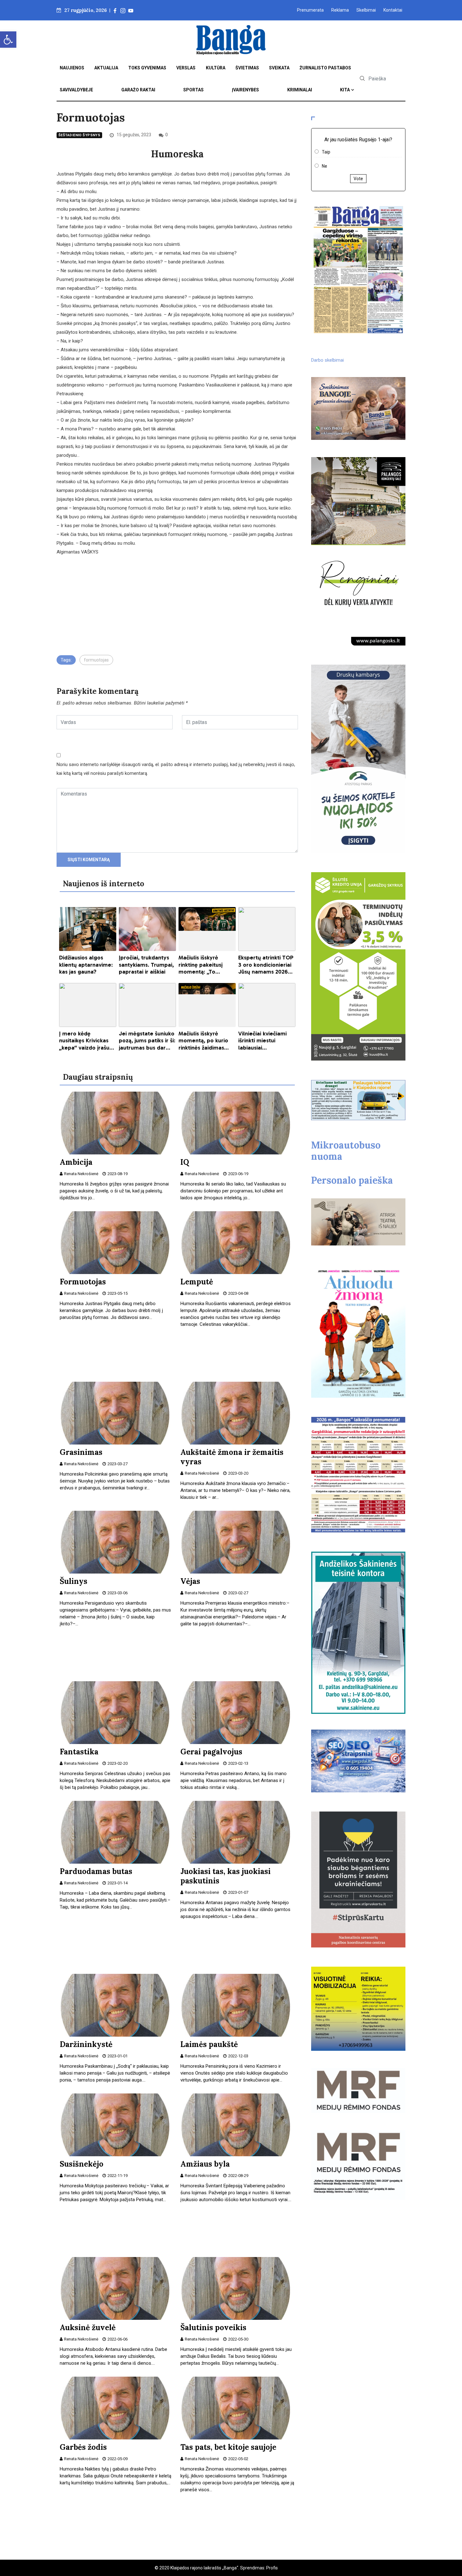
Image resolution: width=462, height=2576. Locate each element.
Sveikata (279, 68)
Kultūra (216, 68)
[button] (8, 40)
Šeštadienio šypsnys (79, 135)
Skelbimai (366, 10)
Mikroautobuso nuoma (346, 1151)
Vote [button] (358, 179)
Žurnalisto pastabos (325, 68)
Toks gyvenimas (147, 68)
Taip (326, 152)
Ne (324, 166)
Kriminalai (300, 90)
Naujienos (72, 68)
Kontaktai (393, 10)
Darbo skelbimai (327, 360)
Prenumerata (310, 10)
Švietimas (247, 68)
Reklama (340, 10)
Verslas (186, 68)
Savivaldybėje (76, 90)
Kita (345, 90)
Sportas (193, 90)
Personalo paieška (352, 1180)
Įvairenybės (245, 90)
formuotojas (96, 660)
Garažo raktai (138, 90)
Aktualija (106, 68)
